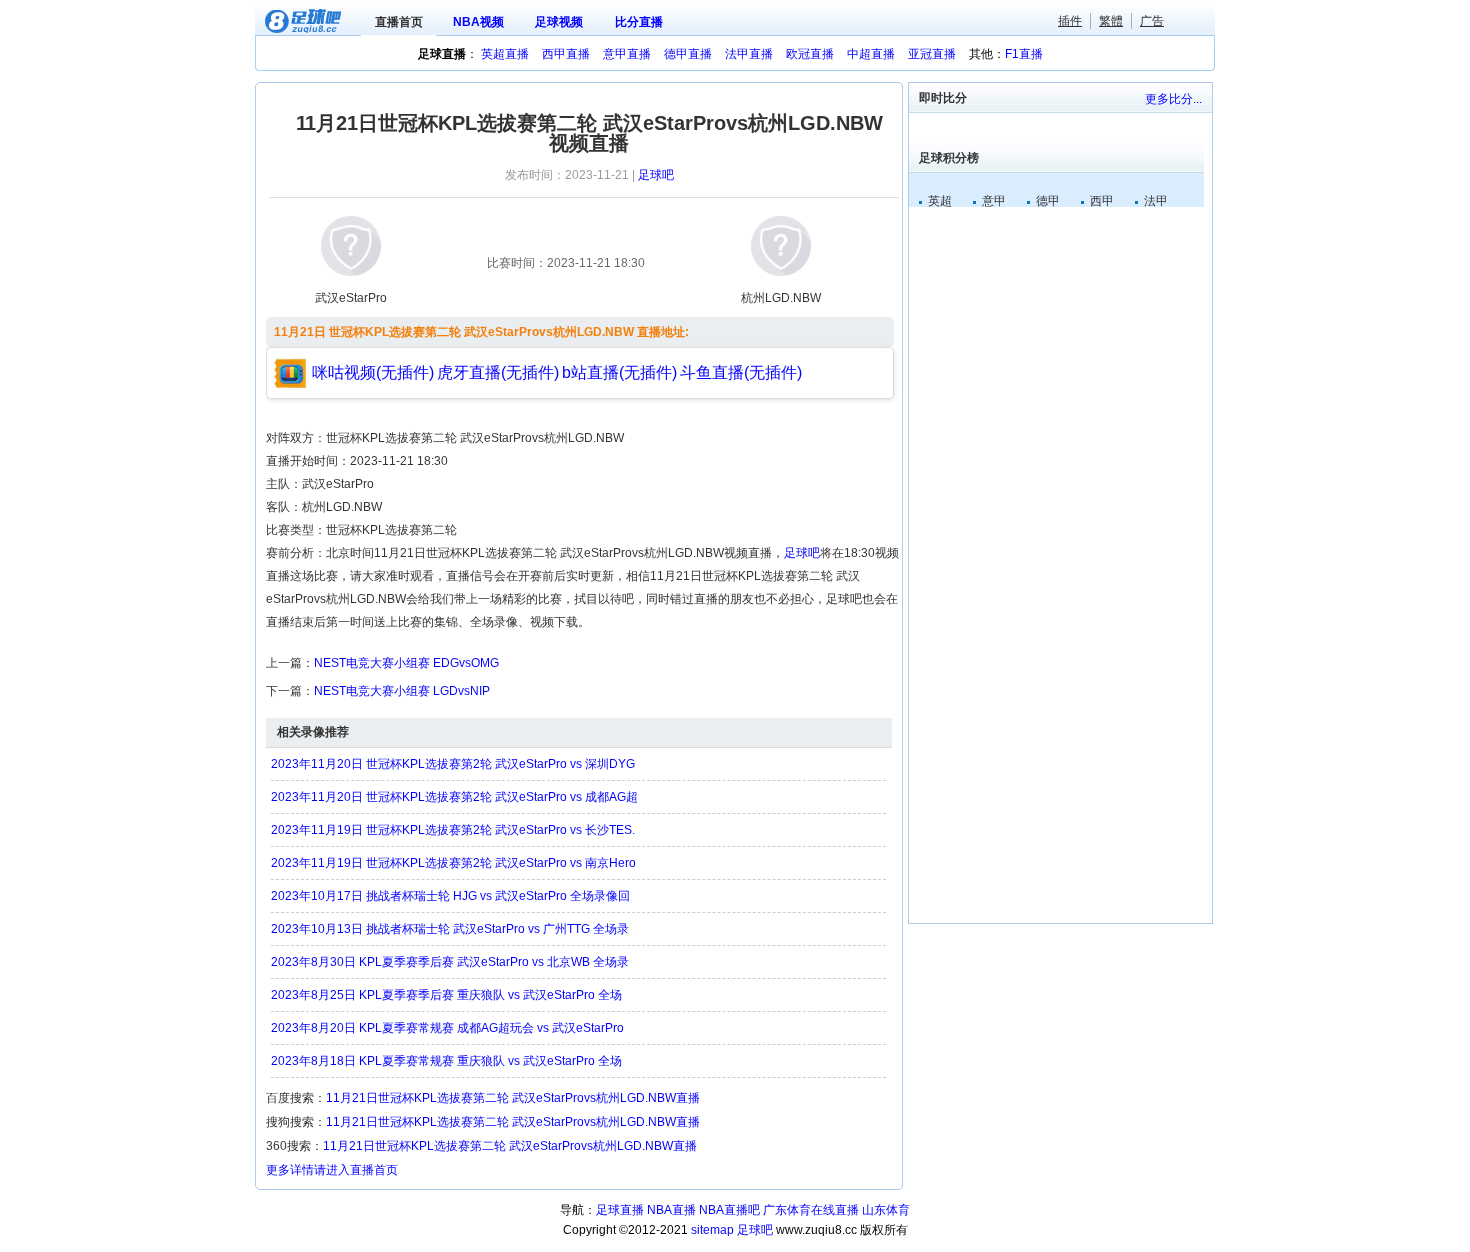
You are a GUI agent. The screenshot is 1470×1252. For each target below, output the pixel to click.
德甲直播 (688, 54)
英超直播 (505, 54)
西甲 (1102, 201)
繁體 (1111, 21)
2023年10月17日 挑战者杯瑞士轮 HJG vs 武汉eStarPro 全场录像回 (450, 896)
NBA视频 (478, 22)
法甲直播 (749, 54)
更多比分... (1173, 99)
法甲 (1156, 201)
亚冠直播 (932, 54)
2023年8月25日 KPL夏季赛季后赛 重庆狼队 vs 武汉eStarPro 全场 (446, 995)
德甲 (1048, 201)
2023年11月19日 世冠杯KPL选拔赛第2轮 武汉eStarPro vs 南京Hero (453, 863)
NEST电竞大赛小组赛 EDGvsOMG (406, 663)
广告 (1152, 21)
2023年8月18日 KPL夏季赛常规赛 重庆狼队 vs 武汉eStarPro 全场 (446, 1061)
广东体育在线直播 (811, 1210)
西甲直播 (566, 54)
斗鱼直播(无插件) (741, 372)
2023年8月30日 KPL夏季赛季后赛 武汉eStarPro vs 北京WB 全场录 (450, 962)
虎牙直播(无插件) (498, 372)
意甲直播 (627, 54)
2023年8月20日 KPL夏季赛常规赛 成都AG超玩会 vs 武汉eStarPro (447, 1028)
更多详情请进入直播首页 (332, 1170)
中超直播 (871, 54)
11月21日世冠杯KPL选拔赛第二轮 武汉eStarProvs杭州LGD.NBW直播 (513, 1098)
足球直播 (620, 1210)
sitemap (712, 1230)
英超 (940, 201)
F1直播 (1024, 54)
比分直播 (639, 22)
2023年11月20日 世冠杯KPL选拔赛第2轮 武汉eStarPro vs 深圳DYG (453, 764)
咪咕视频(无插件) (373, 372)
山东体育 (886, 1210)
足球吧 (656, 175)
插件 (1070, 21)
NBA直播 (671, 1210)
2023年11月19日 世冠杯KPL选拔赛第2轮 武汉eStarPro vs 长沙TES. (453, 830)
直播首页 (399, 22)
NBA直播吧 (729, 1210)
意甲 (994, 201)
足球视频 (559, 22)
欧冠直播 (810, 54)
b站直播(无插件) (619, 372)
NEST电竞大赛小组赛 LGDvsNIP (402, 691)
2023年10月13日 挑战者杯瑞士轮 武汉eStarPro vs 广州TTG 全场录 (450, 929)
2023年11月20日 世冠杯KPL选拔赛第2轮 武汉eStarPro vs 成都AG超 (454, 797)
